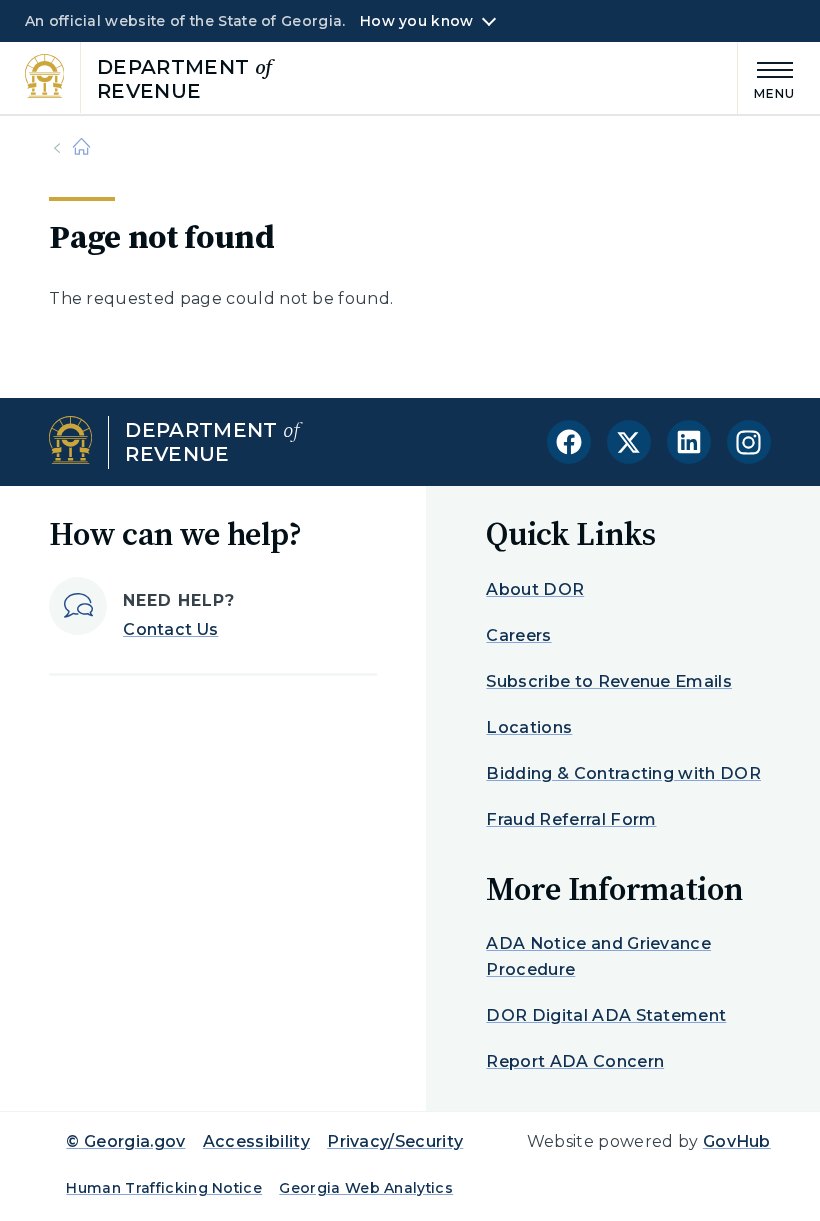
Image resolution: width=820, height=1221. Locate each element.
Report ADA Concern (575, 1061)
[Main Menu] (767, 77)
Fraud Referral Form (571, 819)
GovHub (737, 1141)
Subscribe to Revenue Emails (609, 681)
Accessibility (256, 1141)
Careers (518, 635)
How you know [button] (416, 21)
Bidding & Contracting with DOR (623, 773)
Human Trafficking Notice (164, 1188)
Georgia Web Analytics (366, 1188)
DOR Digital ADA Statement (606, 1015)
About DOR (535, 589)
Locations (529, 727)
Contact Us (170, 629)
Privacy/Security (395, 1141)
